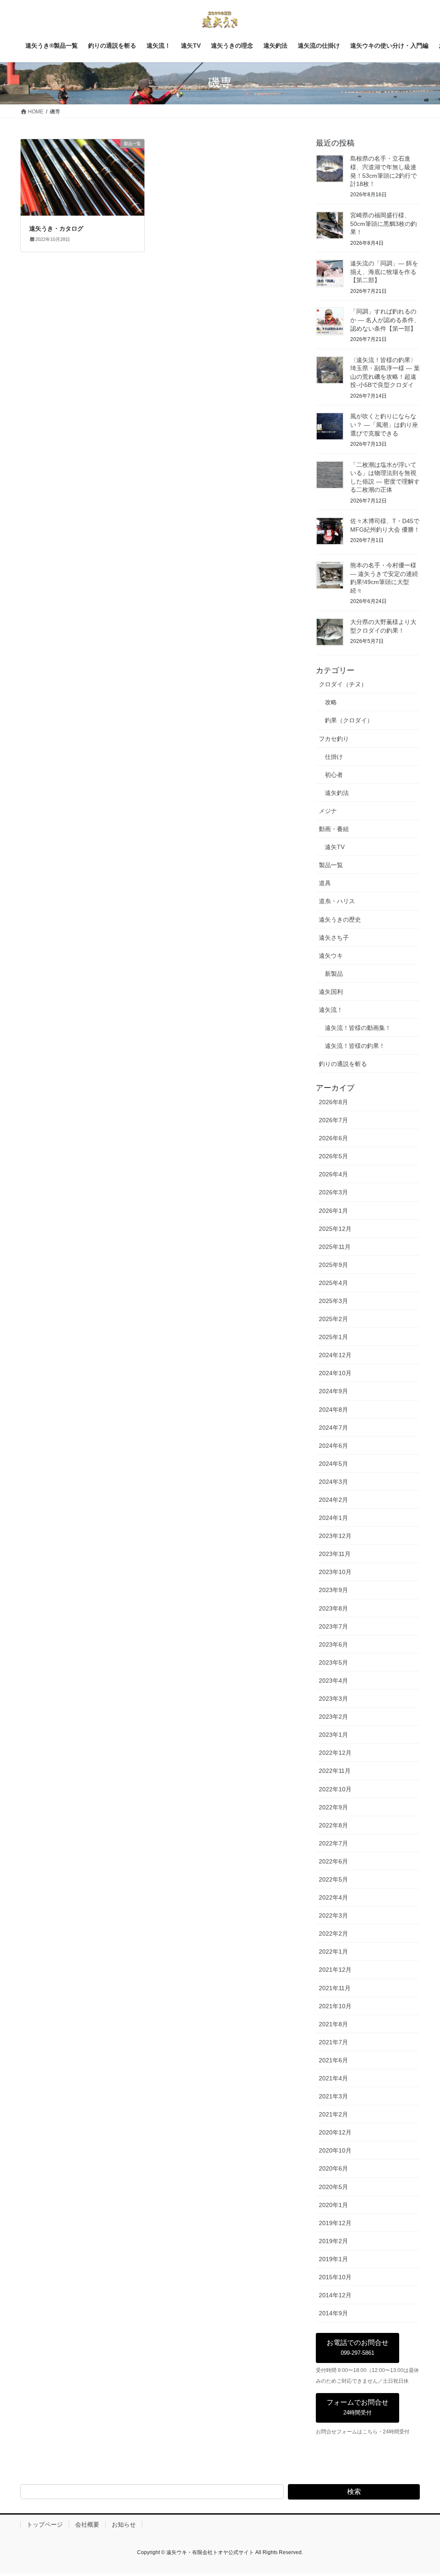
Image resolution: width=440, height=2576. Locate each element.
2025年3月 (333, 1301)
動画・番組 (334, 829)
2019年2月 (333, 2241)
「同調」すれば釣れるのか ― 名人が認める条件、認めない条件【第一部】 (385, 320)
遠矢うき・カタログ (56, 228)
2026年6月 (333, 1138)
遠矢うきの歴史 (340, 920)
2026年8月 (333, 1102)
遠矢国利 (331, 992)
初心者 (334, 775)
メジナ (328, 811)
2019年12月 (335, 2223)
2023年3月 (333, 1699)
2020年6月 (333, 2168)
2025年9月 (333, 1265)
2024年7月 (333, 1428)
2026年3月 (333, 1192)
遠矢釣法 (337, 793)
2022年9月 (333, 1807)
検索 (354, 2492)
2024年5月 (333, 1464)
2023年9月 (333, 1590)
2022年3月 (333, 1915)
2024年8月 (333, 1410)
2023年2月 (333, 1717)
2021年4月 (333, 2078)
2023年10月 (335, 1572)
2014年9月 (333, 2313)
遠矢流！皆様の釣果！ (355, 1046)
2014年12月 (335, 2295)
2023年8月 (333, 1608)
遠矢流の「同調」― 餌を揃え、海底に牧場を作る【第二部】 (384, 272)
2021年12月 (335, 1970)
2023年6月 (333, 1644)
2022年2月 (333, 1934)
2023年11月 (335, 1554)
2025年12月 (335, 1229)
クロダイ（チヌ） (343, 684)
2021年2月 (333, 2114)
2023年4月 (333, 1681)
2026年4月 (333, 1174)
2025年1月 (333, 1337)
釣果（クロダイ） (349, 720)
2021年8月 (333, 2024)
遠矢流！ (331, 1010)
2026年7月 (333, 1120)
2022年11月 (335, 1771)
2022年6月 (333, 1861)
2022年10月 (335, 1789)
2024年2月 (333, 1500)
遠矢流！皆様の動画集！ (358, 1028)
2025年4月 (333, 1283)
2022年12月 (335, 1753)
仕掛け (334, 757)
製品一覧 (331, 865)
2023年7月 (333, 1626)
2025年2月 (333, 1319)
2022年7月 (333, 1843)
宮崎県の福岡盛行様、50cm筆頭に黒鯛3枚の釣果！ (383, 224)
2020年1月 (333, 2205)
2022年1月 (333, 1952)
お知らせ (124, 2524)
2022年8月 (333, 1825)
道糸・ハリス (337, 901)
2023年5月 (333, 1663)
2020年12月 (335, 2132)
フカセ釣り (334, 739)
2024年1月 (333, 1518)
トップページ (45, 2524)
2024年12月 (335, 1355)
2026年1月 (333, 1211)
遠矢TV (335, 847)
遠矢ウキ (331, 956)
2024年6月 (333, 1446)
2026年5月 (333, 1156)
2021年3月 (333, 2096)
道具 (325, 883)
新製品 (334, 974)
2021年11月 (335, 1988)
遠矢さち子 (334, 938)
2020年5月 (333, 2187)
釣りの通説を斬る (343, 1064)
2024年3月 (333, 1482)
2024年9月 (333, 1391)
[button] (357, 2348)
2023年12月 (335, 1536)
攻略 (331, 702)
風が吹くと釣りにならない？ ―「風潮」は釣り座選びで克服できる (384, 425)
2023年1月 (333, 1735)
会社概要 (87, 2524)
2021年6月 (333, 2060)
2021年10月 (335, 2006)
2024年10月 (335, 1373)
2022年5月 (333, 1879)
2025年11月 (335, 1247)
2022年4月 (333, 1897)
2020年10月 (335, 2150)
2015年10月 (335, 2277)
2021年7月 (333, 2042)
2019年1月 (333, 2259)
